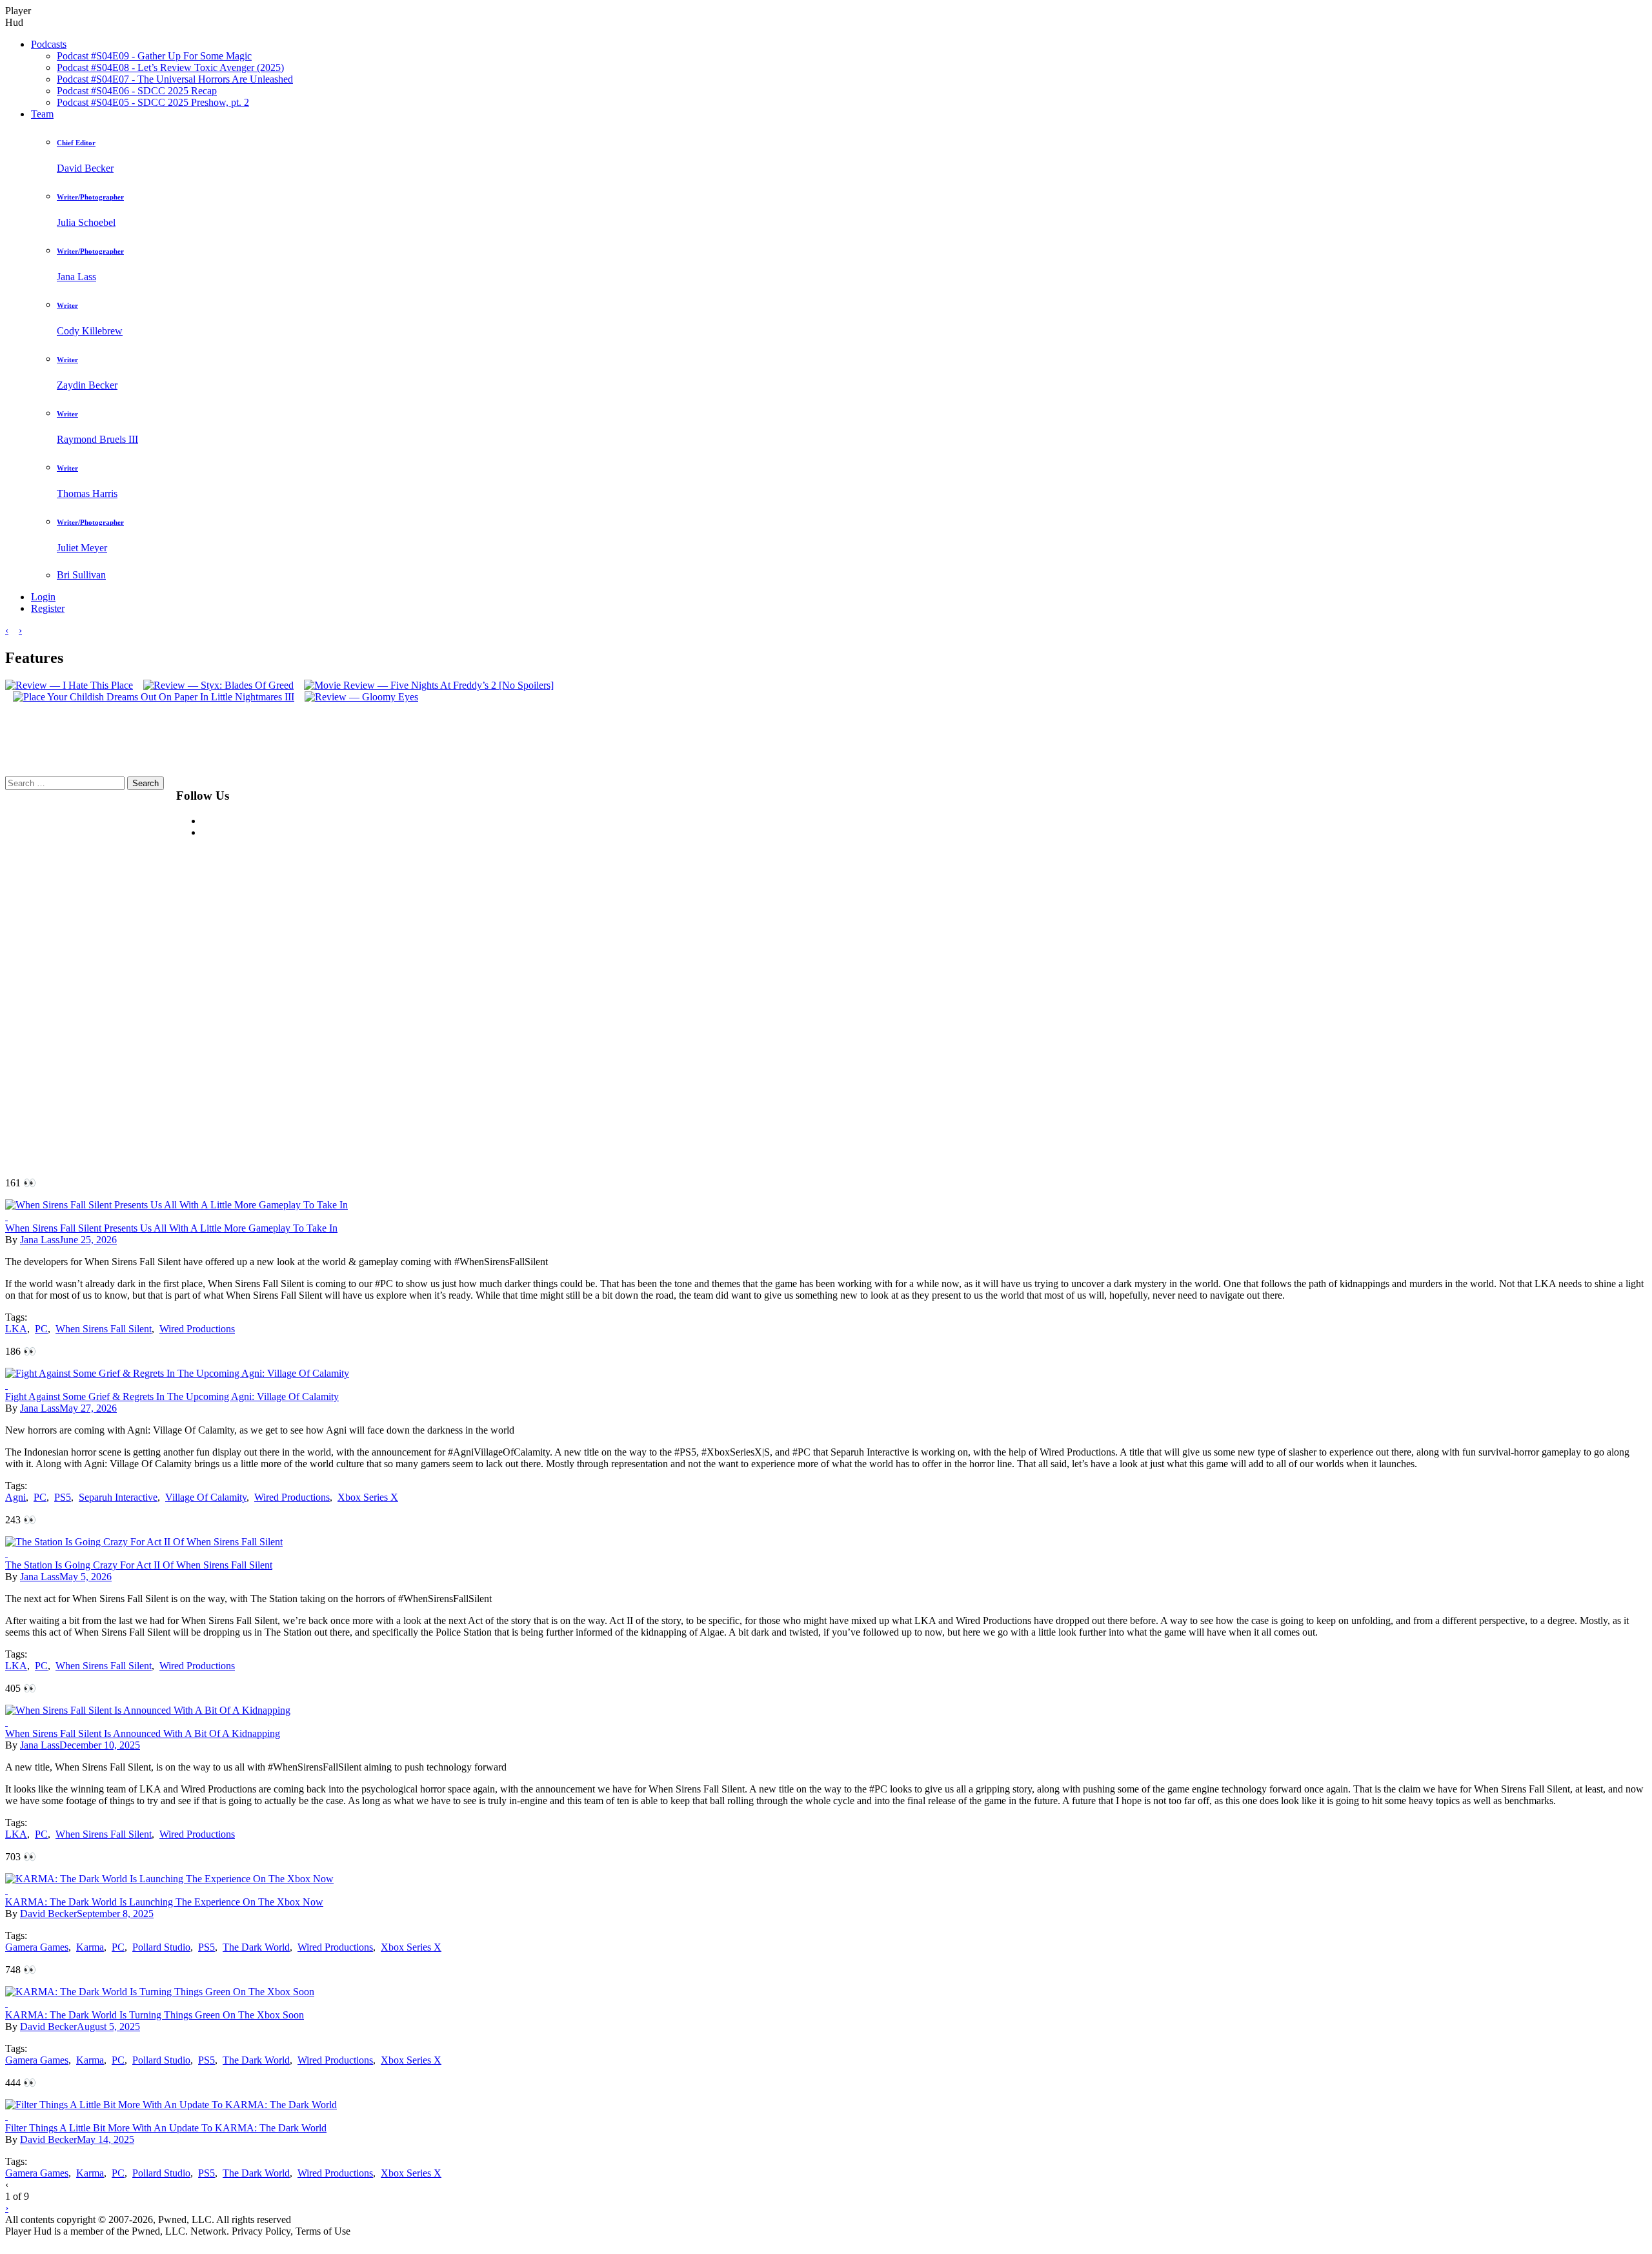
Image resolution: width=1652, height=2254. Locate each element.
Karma (90, 1947)
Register (48, 608)
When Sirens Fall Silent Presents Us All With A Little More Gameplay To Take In (171, 1228)
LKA (16, 1329)
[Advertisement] (570, 970)
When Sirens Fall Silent (104, 1329)
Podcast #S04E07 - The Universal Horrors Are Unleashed (175, 79)
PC (41, 1329)
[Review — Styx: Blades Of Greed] (215, 685)
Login (43, 597)
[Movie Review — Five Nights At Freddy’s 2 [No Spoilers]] (425, 685)
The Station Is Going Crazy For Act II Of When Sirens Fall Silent (139, 1565)
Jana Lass (40, 1240)
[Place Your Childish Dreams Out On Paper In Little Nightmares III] (150, 697)
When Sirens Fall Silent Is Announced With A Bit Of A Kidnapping (143, 1733)
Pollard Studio (161, 1947)
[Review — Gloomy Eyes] (358, 697)
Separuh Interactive (118, 1497)
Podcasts (49, 44)
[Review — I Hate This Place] (69, 685)
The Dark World (256, 1947)
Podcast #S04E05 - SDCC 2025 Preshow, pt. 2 (153, 102)
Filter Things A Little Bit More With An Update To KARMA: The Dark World (166, 2128)
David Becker (48, 1914)
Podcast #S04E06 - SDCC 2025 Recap (137, 91)
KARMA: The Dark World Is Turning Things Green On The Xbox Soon (155, 2015)
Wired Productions (197, 1329)
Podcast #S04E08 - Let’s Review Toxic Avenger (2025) (170, 67)
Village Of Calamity (206, 1497)
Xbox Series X (368, 1497)
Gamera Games (37, 1947)
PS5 (63, 1497)
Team (42, 114)
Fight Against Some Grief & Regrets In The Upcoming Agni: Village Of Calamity (172, 1396)
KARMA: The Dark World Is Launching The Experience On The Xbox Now (164, 1902)
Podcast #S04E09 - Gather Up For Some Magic (154, 56)
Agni (15, 1497)
